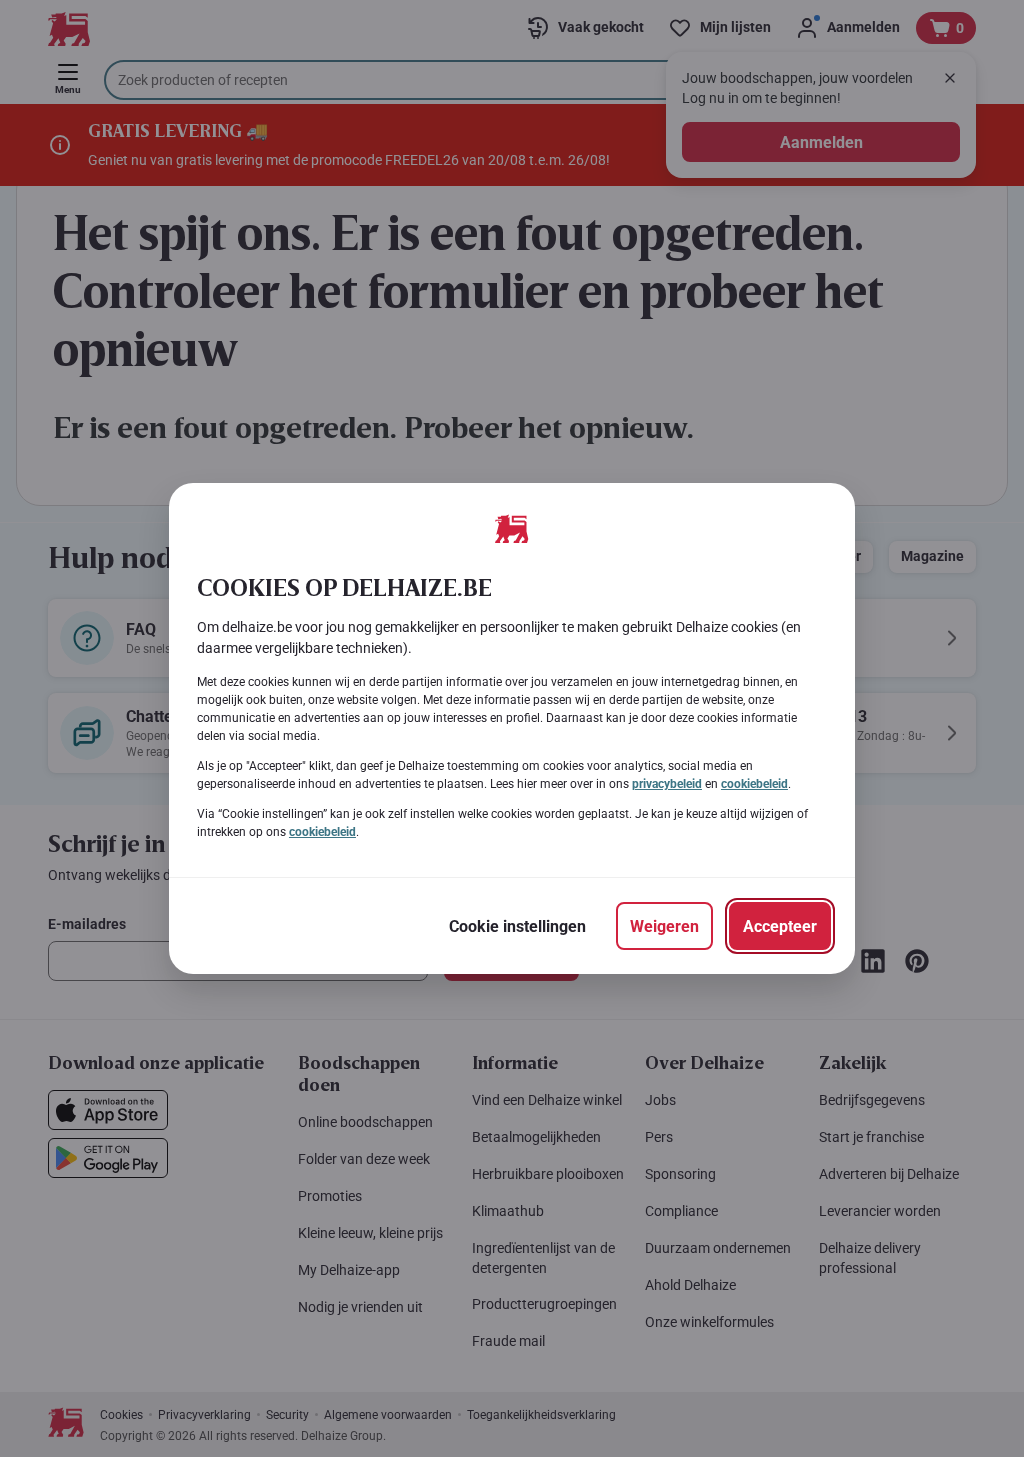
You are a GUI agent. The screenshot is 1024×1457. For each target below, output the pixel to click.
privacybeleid (667, 784)
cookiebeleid (754, 784)
